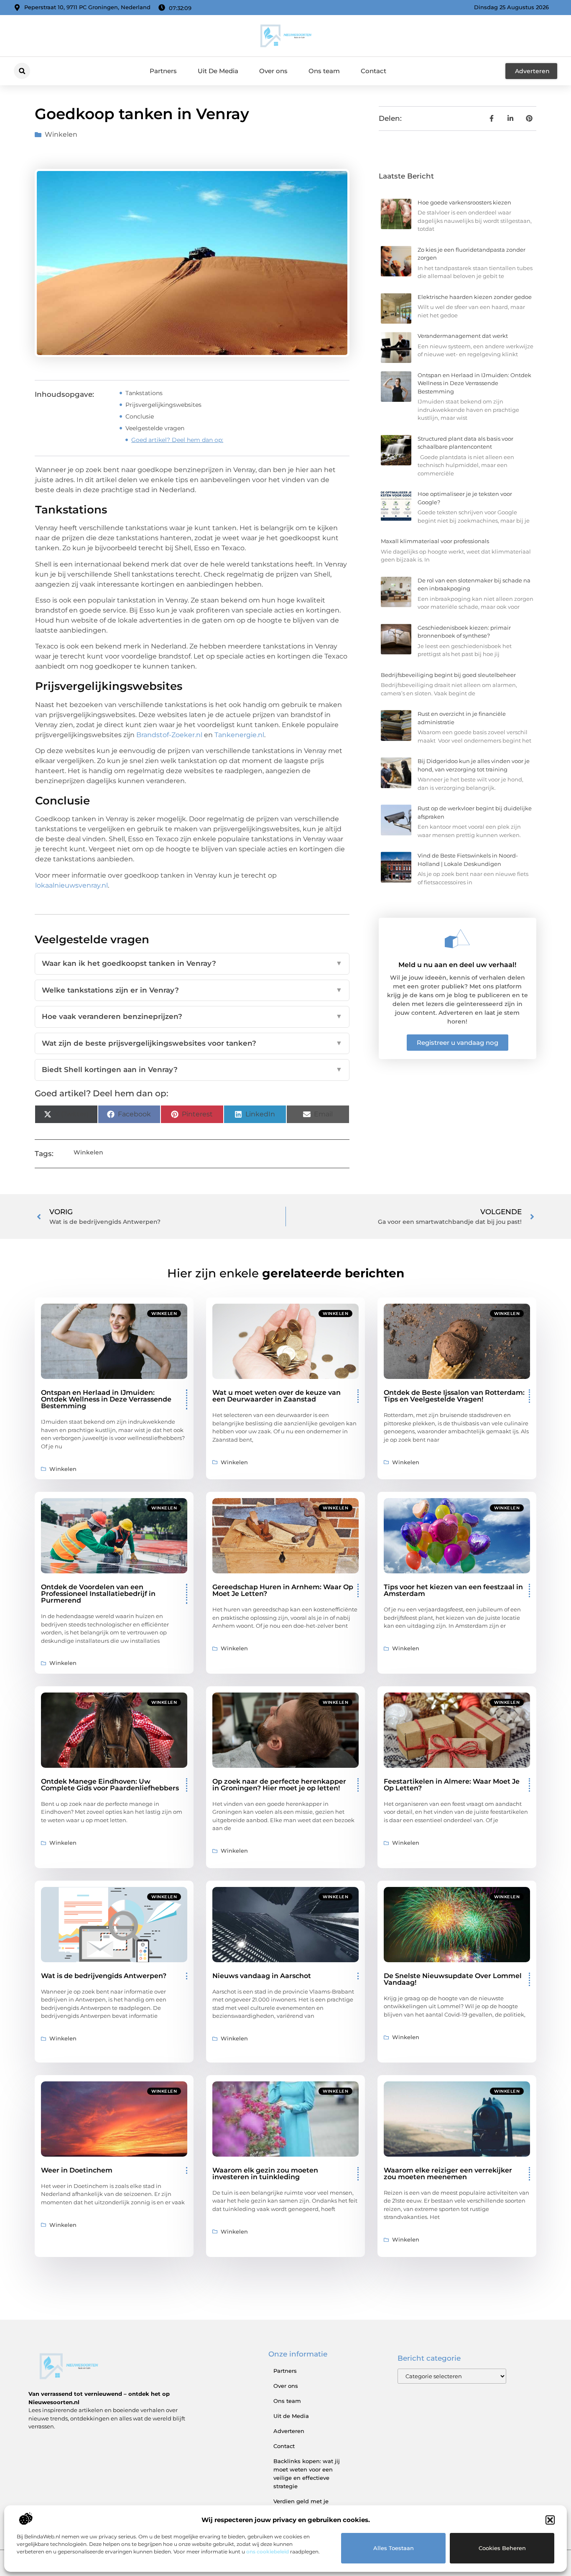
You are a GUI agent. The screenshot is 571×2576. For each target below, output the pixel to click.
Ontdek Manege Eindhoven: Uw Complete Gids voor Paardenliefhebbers (110, 1785)
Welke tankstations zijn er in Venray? (192, 990)
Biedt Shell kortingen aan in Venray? (192, 1070)
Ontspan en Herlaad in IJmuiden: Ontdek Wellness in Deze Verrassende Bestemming (474, 383)
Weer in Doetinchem (77, 2170)
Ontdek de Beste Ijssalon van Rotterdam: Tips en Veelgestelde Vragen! (454, 1396)
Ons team (324, 71)
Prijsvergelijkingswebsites (163, 405)
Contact (373, 71)
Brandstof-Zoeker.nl (169, 735)
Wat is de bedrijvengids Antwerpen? (104, 1976)
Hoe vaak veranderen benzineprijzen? (192, 1016)
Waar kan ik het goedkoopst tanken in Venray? (192, 963)
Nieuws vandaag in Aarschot (262, 1976)
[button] (550, 2520)
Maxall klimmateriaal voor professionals (435, 541)
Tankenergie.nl (239, 735)
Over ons (273, 71)
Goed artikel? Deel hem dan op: (177, 440)
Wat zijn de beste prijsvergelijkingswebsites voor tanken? (192, 1043)
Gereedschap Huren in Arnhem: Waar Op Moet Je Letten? (283, 1590)
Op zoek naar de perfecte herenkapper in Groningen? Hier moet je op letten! (279, 1785)
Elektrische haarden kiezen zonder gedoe (475, 297)
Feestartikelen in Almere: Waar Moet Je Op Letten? (452, 1785)
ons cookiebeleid (268, 2552)
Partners (163, 71)
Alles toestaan (394, 2548)
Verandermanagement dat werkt (463, 336)
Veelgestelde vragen (155, 428)
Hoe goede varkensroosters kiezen (464, 202)
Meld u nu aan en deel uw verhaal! (457, 965)
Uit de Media (291, 2416)
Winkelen (61, 134)
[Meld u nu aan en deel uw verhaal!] (457, 939)
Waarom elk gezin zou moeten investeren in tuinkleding (265, 2174)
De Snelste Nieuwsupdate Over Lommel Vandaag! (453, 1979)
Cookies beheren (502, 2548)
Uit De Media (218, 71)
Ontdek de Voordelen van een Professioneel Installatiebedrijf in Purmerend (98, 1594)
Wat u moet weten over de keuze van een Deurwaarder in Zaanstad (277, 1396)
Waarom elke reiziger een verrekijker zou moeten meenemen (448, 2174)
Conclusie (140, 416)
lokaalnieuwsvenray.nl (71, 885)
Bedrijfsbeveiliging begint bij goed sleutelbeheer (448, 675)
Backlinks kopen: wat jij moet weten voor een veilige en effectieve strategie (307, 2474)
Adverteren (289, 2431)
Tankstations (144, 393)
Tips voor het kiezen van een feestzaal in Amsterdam (453, 1590)
